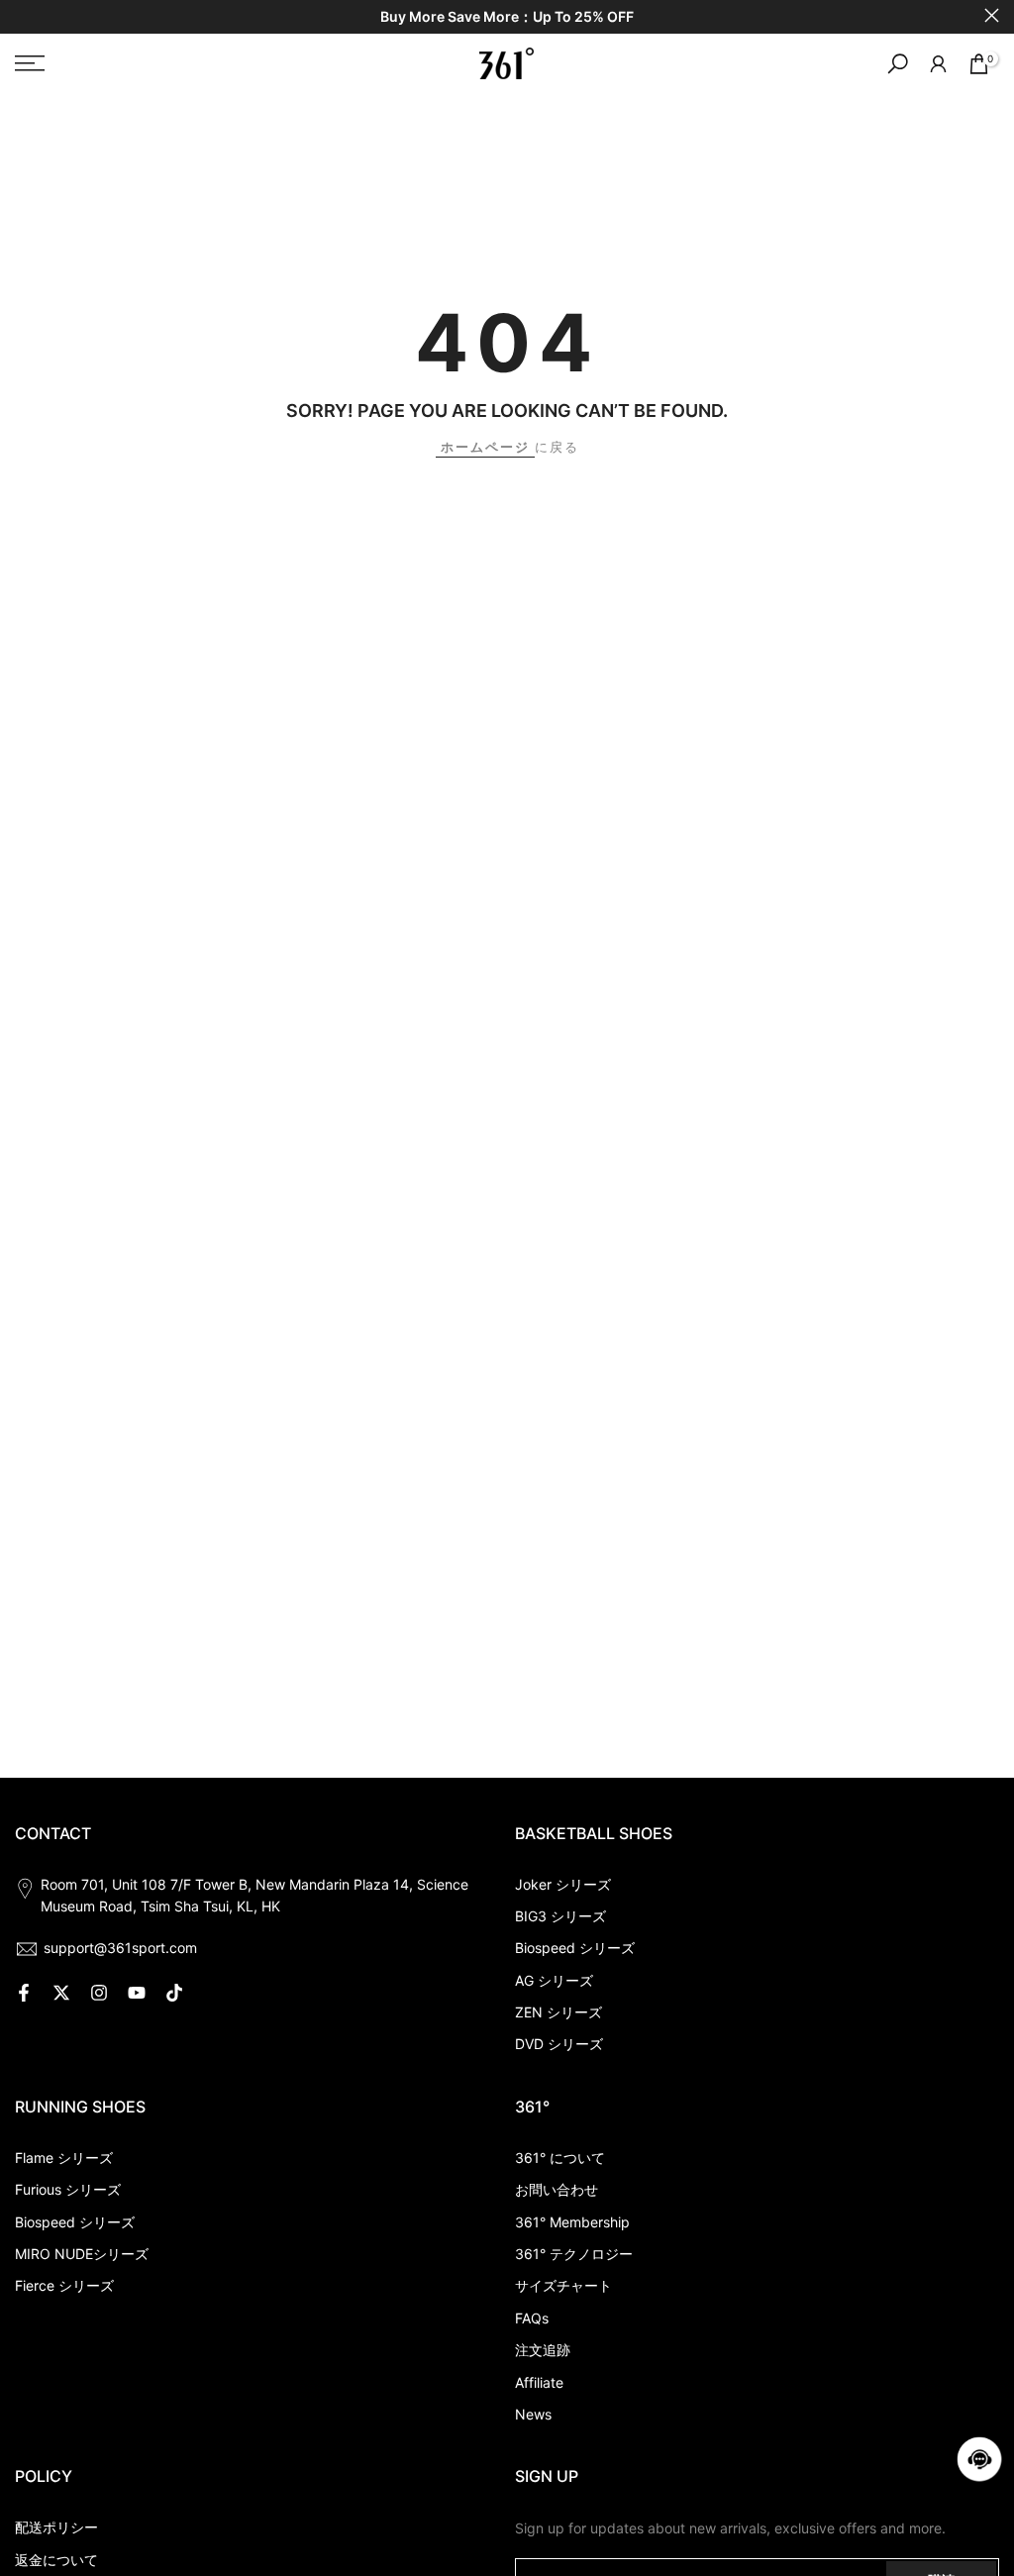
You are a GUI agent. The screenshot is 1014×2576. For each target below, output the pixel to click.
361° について (560, 2158)
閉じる (22, 15)
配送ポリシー (56, 2527)
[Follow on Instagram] (99, 1993)
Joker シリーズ (563, 1884)
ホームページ (485, 447)
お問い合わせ (557, 2189)
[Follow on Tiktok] (174, 1993)
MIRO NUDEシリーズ (82, 2254)
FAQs (532, 2318)
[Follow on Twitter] (61, 1993)
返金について (56, 2560)
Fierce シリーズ (64, 2285)
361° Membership (572, 2222)
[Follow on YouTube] (137, 1993)
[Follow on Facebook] (24, 1993)
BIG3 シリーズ (560, 1916)
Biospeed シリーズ (575, 1948)
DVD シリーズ (559, 2044)
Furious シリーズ (68, 2189)
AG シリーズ (554, 1980)
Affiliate (539, 2382)
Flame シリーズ (64, 2158)
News (533, 2414)
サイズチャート (563, 2285)
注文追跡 (543, 2350)
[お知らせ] (507, 17)
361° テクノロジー (574, 2254)
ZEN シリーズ (558, 2012)
